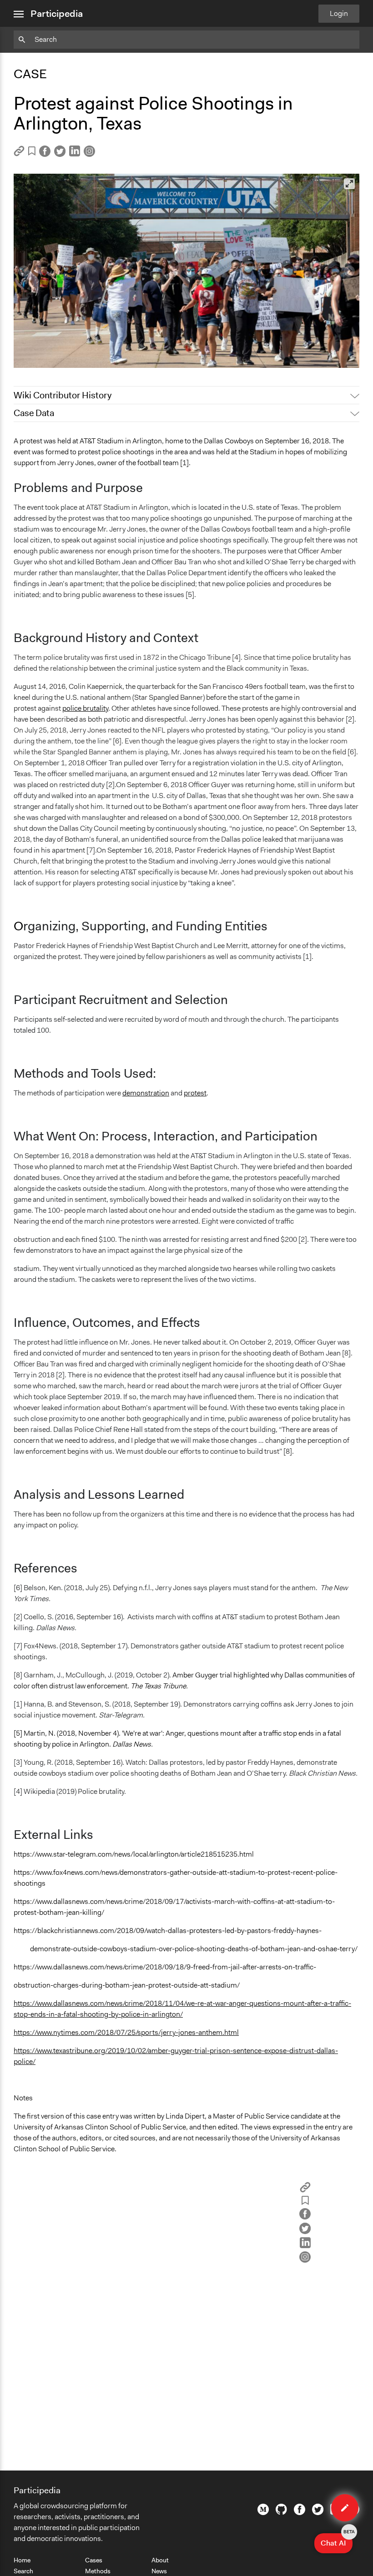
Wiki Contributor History (63, 395)
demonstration (146, 1093)
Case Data (34, 413)
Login (339, 13)
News (159, 2571)
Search (23, 2571)
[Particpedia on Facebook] (300, 2513)
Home (22, 2560)
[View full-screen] (349, 184)
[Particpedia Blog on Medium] (263, 2513)
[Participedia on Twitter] (318, 2513)
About (160, 2560)
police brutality (85, 708)
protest (195, 1093)
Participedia (57, 14)
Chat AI (337, 2541)
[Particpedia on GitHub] (281, 2512)
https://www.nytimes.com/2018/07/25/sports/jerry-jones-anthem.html (126, 2032)
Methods (98, 2571)
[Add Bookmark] (32, 153)
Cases (94, 2560)
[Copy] (19, 154)
